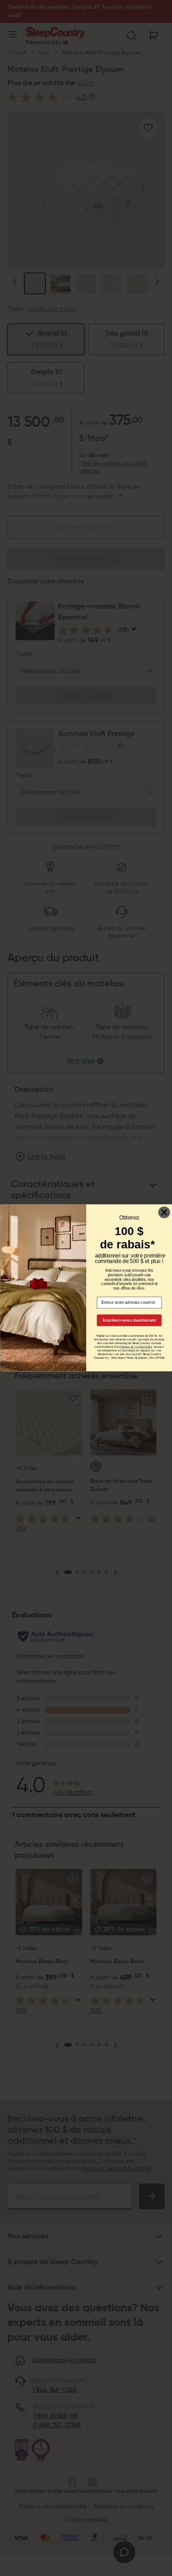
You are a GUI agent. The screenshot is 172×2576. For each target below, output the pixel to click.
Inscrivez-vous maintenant (129, 1320)
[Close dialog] (164, 1213)
